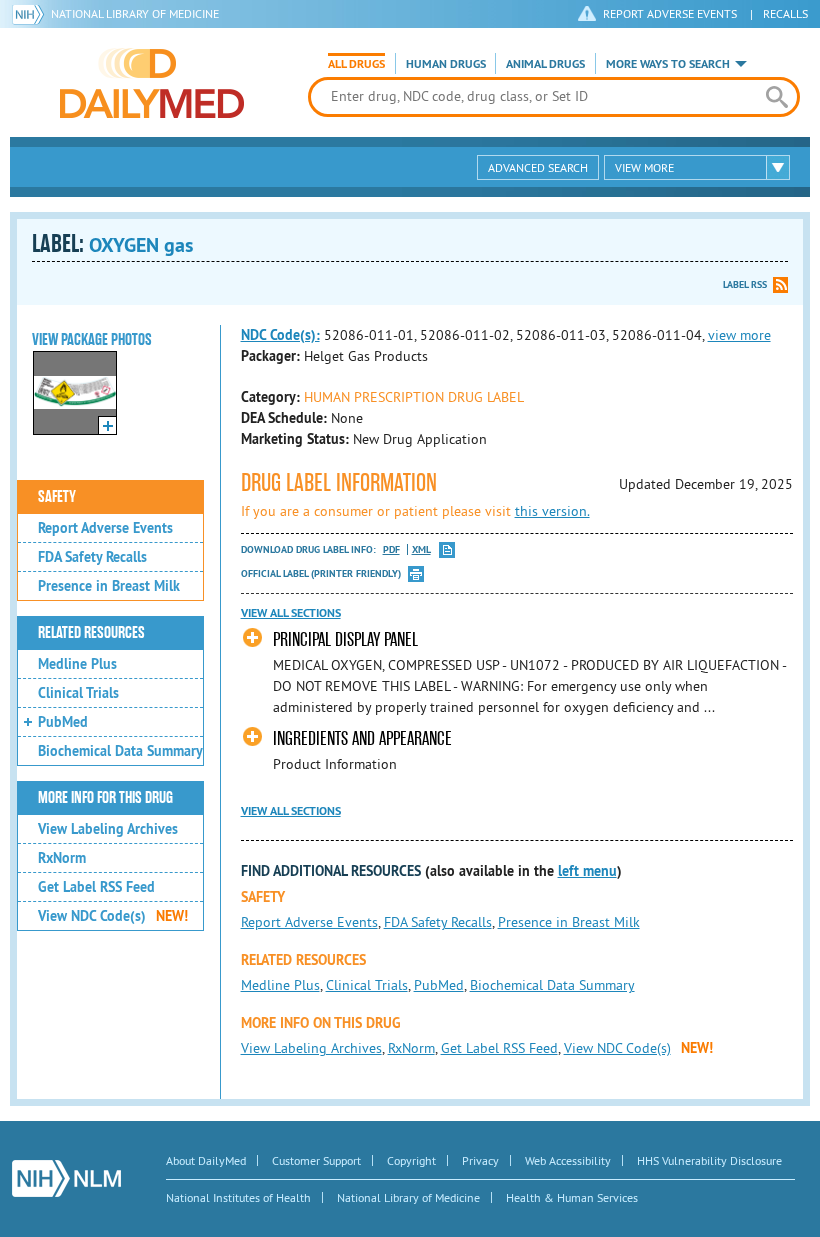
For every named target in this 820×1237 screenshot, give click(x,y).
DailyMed (152, 83)
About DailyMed (206, 1160)
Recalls (785, 13)
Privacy (480, 1160)
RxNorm (62, 858)
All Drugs (356, 64)
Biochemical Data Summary (120, 751)
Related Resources (91, 633)
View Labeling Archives (108, 829)
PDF (391, 549)
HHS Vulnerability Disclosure (709, 1160)
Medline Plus (77, 664)
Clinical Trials (78, 693)
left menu (587, 871)
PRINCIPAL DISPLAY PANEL (345, 639)
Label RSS (745, 284)
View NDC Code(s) (113, 916)
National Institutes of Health (238, 1197)
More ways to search (668, 64)
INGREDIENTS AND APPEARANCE (362, 738)
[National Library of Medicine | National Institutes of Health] (66, 1178)
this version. (552, 511)
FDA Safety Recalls (92, 557)
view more (739, 335)
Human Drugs (446, 64)
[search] (777, 97)
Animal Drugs (545, 64)
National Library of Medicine (135, 13)
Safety (57, 497)
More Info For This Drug (105, 798)
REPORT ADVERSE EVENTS (670, 13)
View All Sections (291, 613)
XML (421, 549)
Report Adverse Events (105, 528)
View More (644, 167)
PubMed (63, 722)
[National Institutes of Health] (31, 14)
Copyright (411, 1160)
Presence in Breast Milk (109, 586)
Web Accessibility (568, 1160)
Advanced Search (538, 167)
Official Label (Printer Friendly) (321, 573)
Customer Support (316, 1160)
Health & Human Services (572, 1197)
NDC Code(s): (280, 335)
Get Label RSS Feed (96, 887)
